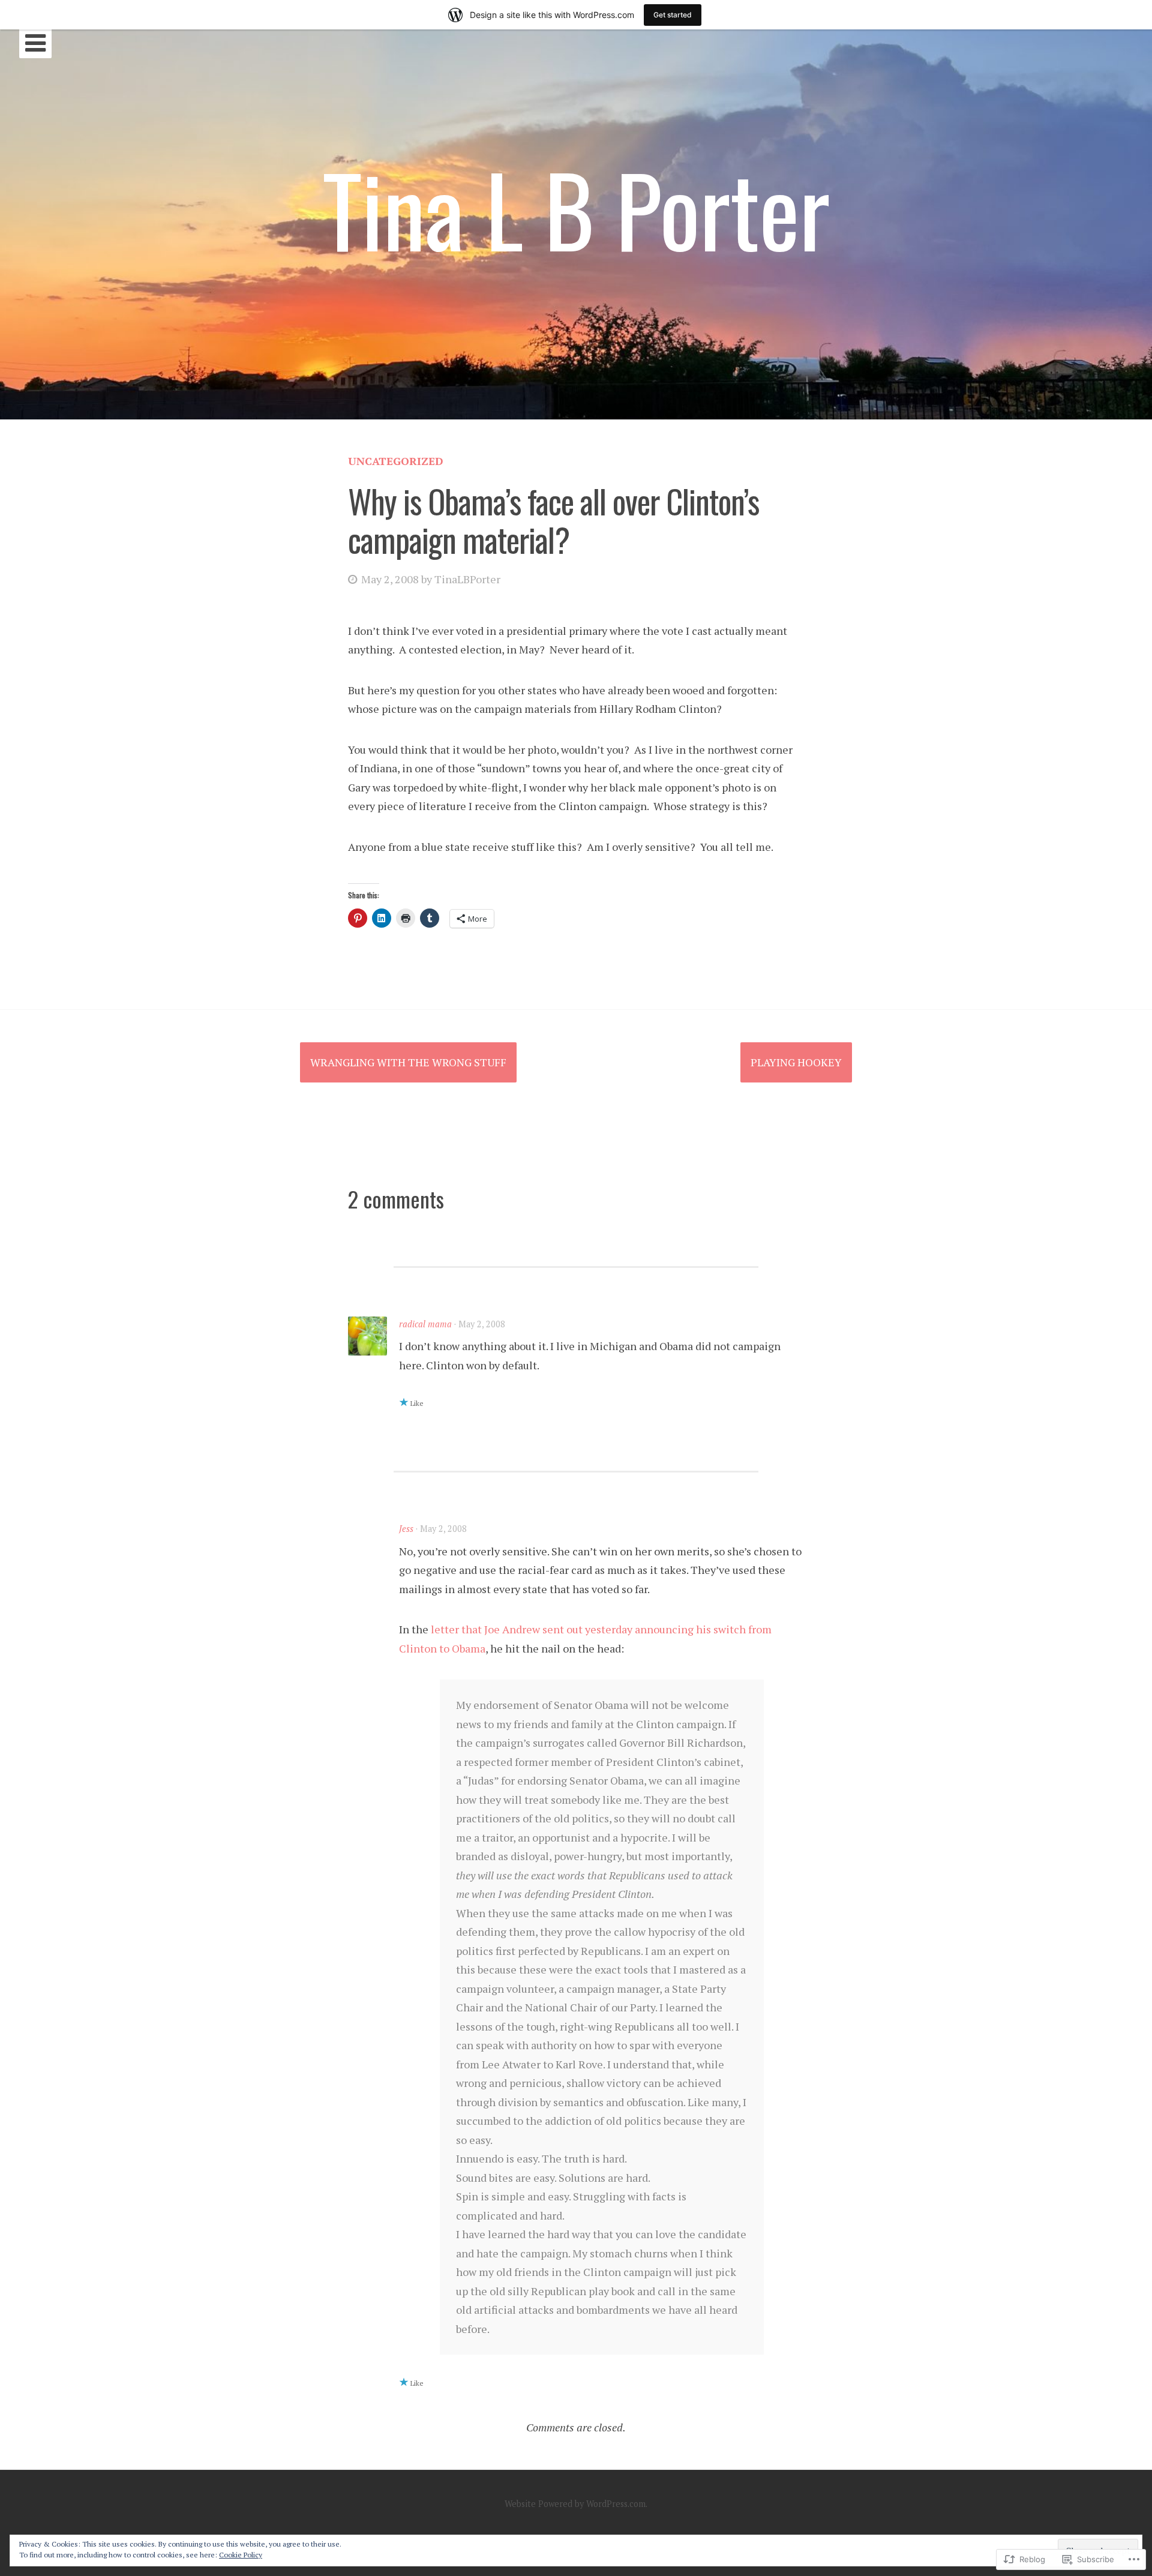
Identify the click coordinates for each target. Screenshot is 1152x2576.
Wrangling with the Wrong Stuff (408, 1062)
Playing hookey (796, 1062)
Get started (673, 15)
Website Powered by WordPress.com (575, 2504)
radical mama (425, 1324)
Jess (406, 1529)
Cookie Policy (241, 2555)
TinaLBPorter (467, 579)
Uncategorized (396, 461)
